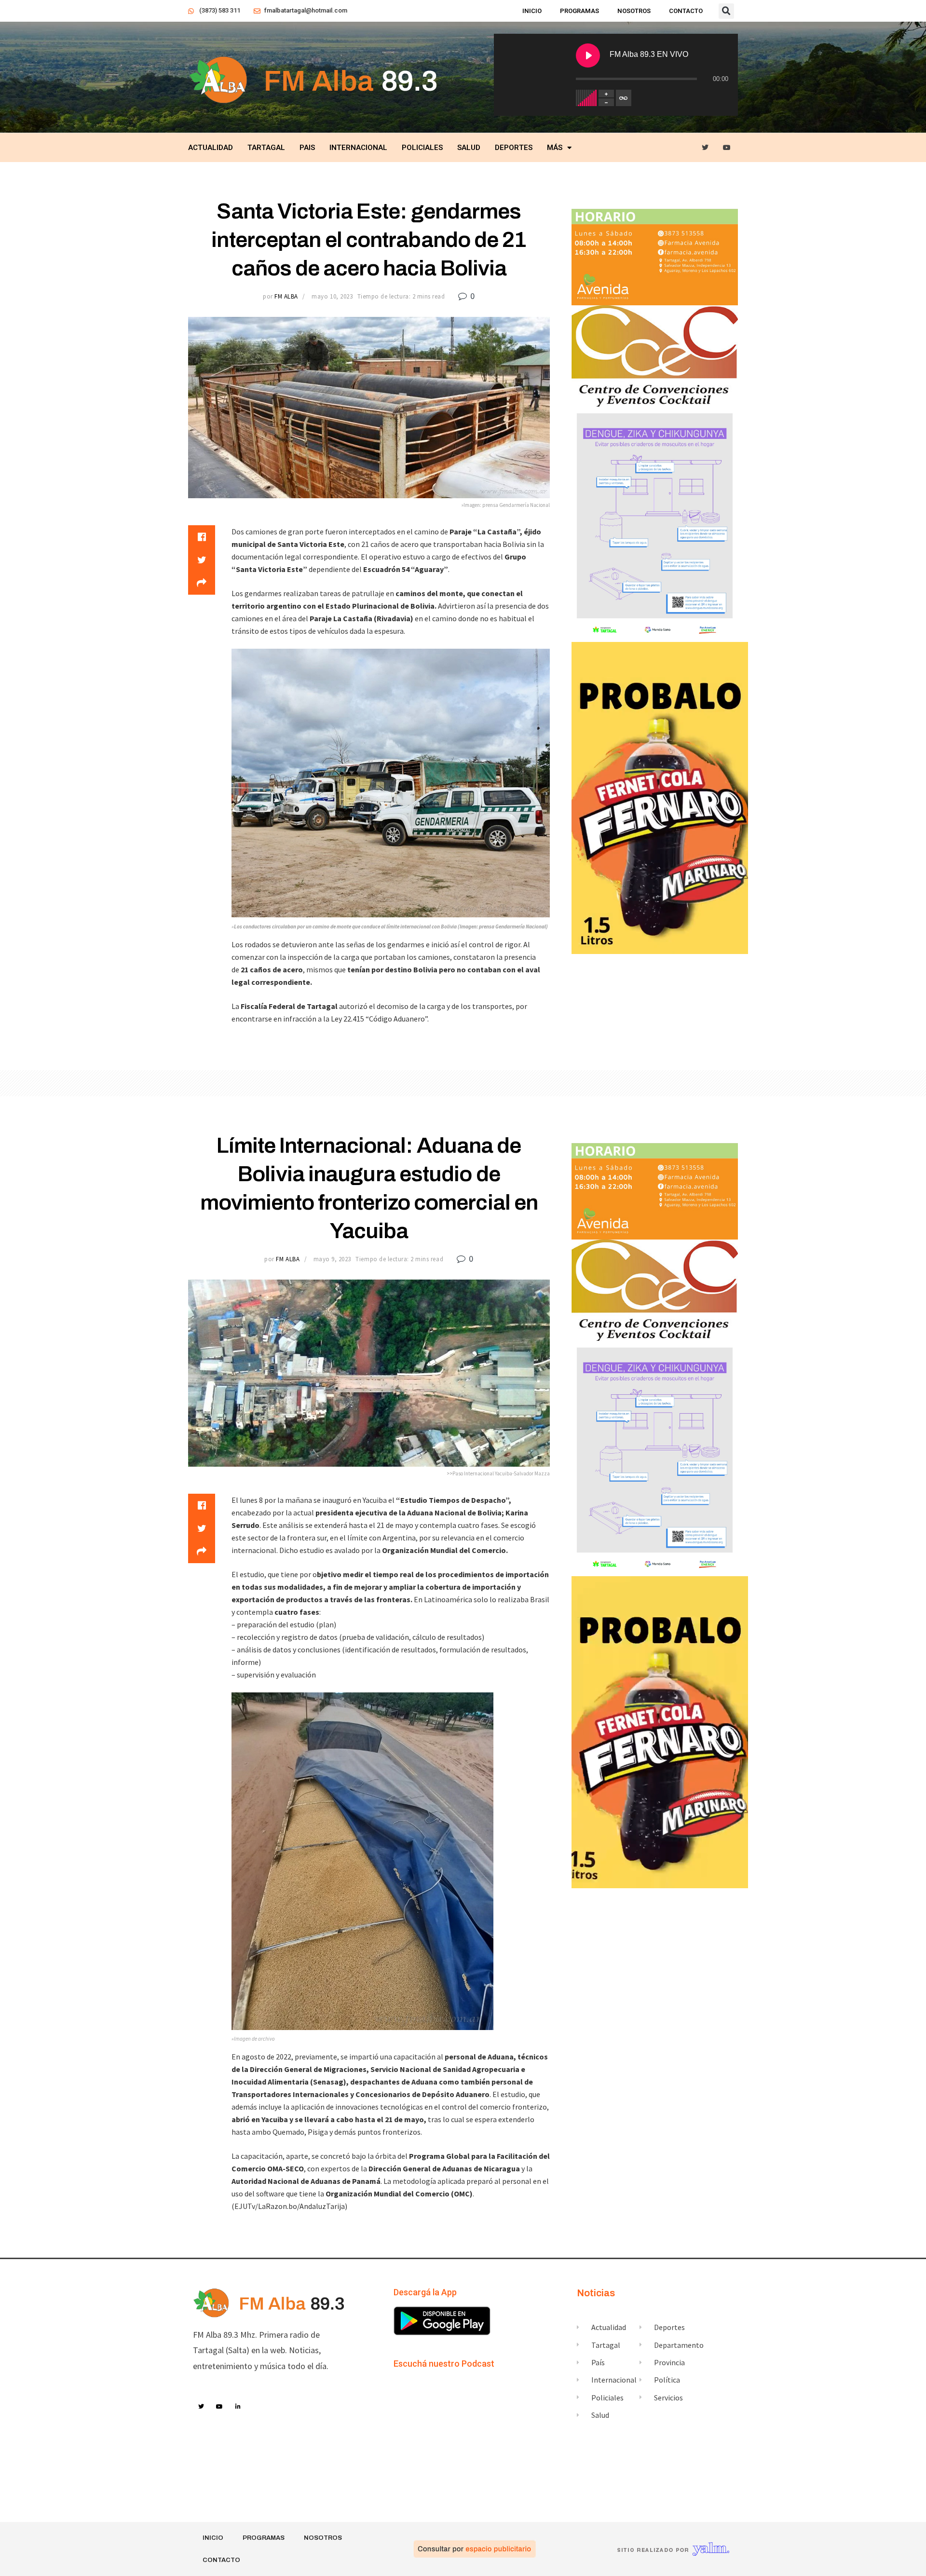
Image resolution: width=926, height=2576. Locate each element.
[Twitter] (705, 148)
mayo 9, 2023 (332, 1259)
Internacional (358, 148)
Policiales (422, 148)
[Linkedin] (238, 2407)
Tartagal (266, 148)
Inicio (532, 11)
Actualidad (211, 148)
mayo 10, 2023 (332, 296)
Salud (469, 148)
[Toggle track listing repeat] (624, 98)
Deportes (514, 148)
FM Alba (286, 296)
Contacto (686, 11)
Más (555, 148)
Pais (307, 148)
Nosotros (634, 11)
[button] (726, 11)
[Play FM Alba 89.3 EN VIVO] (588, 55)
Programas (579, 11)
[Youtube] (727, 148)
